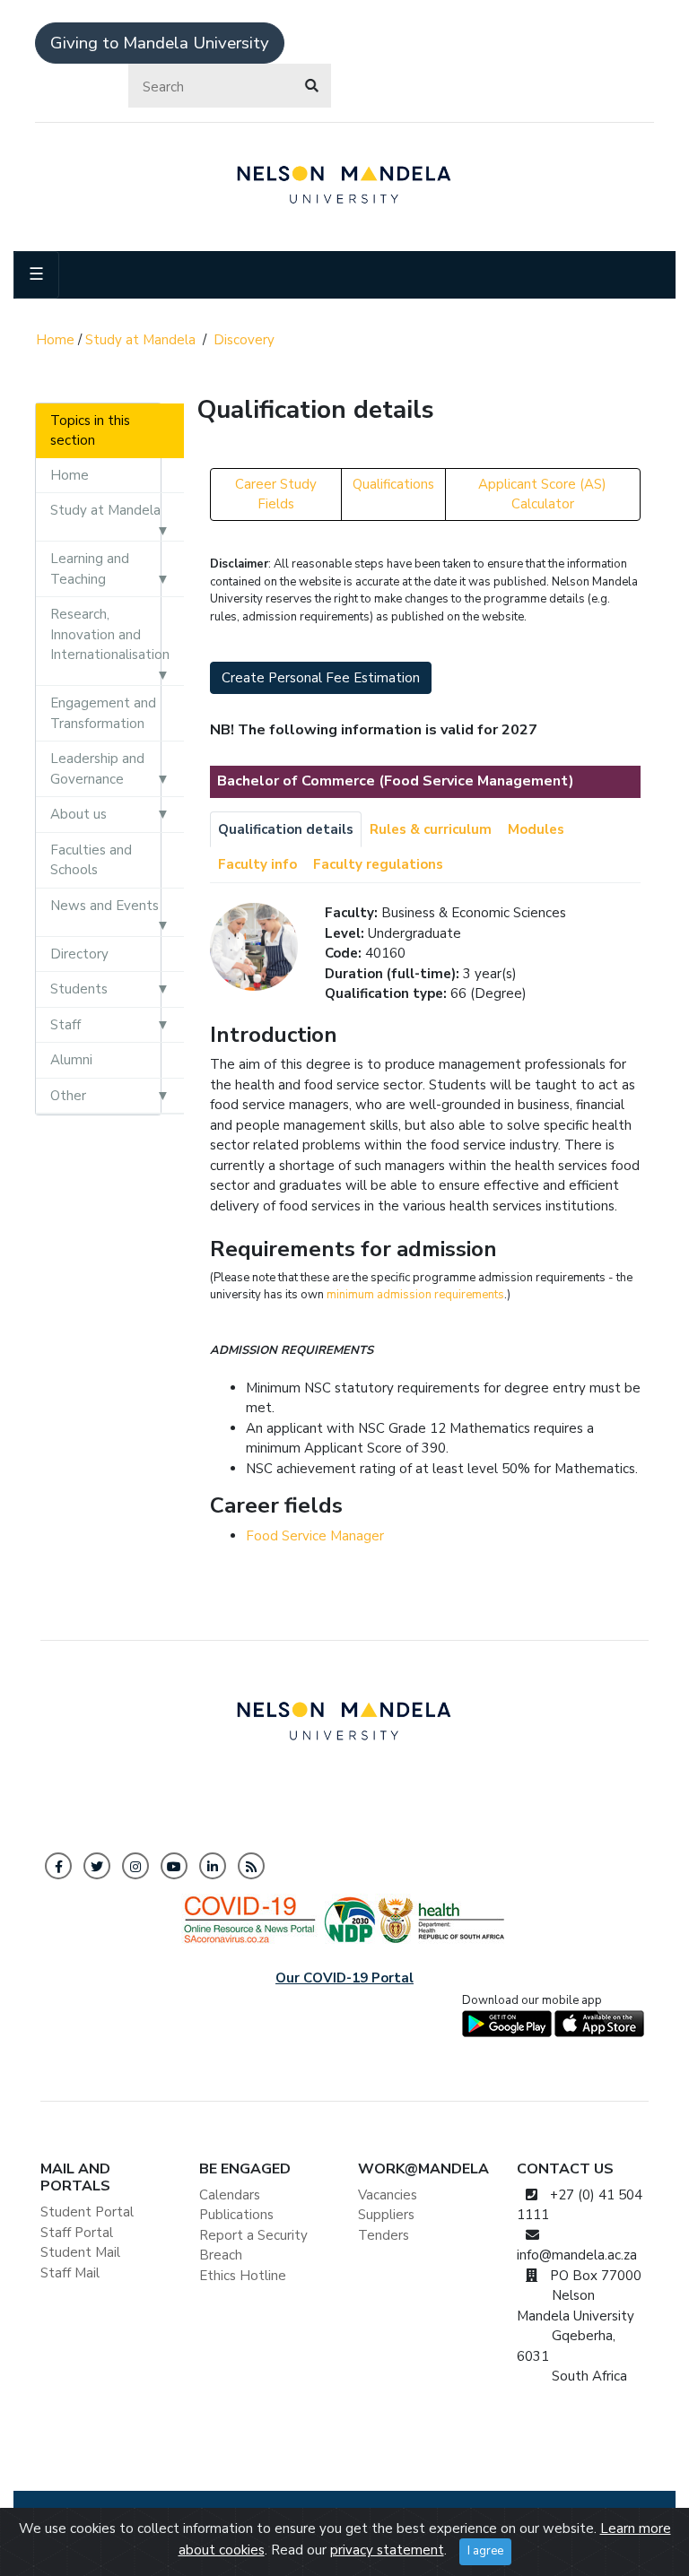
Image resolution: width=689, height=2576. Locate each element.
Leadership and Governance (97, 769)
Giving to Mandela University (160, 43)
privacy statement (387, 2550)
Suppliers (386, 2215)
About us (78, 814)
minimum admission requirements (415, 1295)
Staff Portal (77, 2233)
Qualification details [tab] (286, 829)
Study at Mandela (140, 340)
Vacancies (388, 2195)
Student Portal (87, 2212)
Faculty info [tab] (257, 864)
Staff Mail (70, 2273)
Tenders (384, 2235)
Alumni (71, 1060)
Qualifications (393, 484)
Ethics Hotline (243, 2276)
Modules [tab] (536, 829)
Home (55, 340)
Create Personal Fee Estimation (321, 678)
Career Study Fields (276, 494)
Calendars (230, 2195)
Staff (65, 1025)
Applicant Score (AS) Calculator (542, 494)
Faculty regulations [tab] (378, 864)
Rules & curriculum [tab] (431, 829)
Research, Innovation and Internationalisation (110, 634)
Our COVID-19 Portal (344, 1978)
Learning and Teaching (90, 569)
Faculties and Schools (91, 860)
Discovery (244, 340)
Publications (236, 2215)
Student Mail (80, 2252)
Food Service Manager (315, 1536)
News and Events (105, 906)
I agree (485, 2551)
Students (79, 989)
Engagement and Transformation (103, 713)
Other (68, 1096)
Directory (79, 954)
